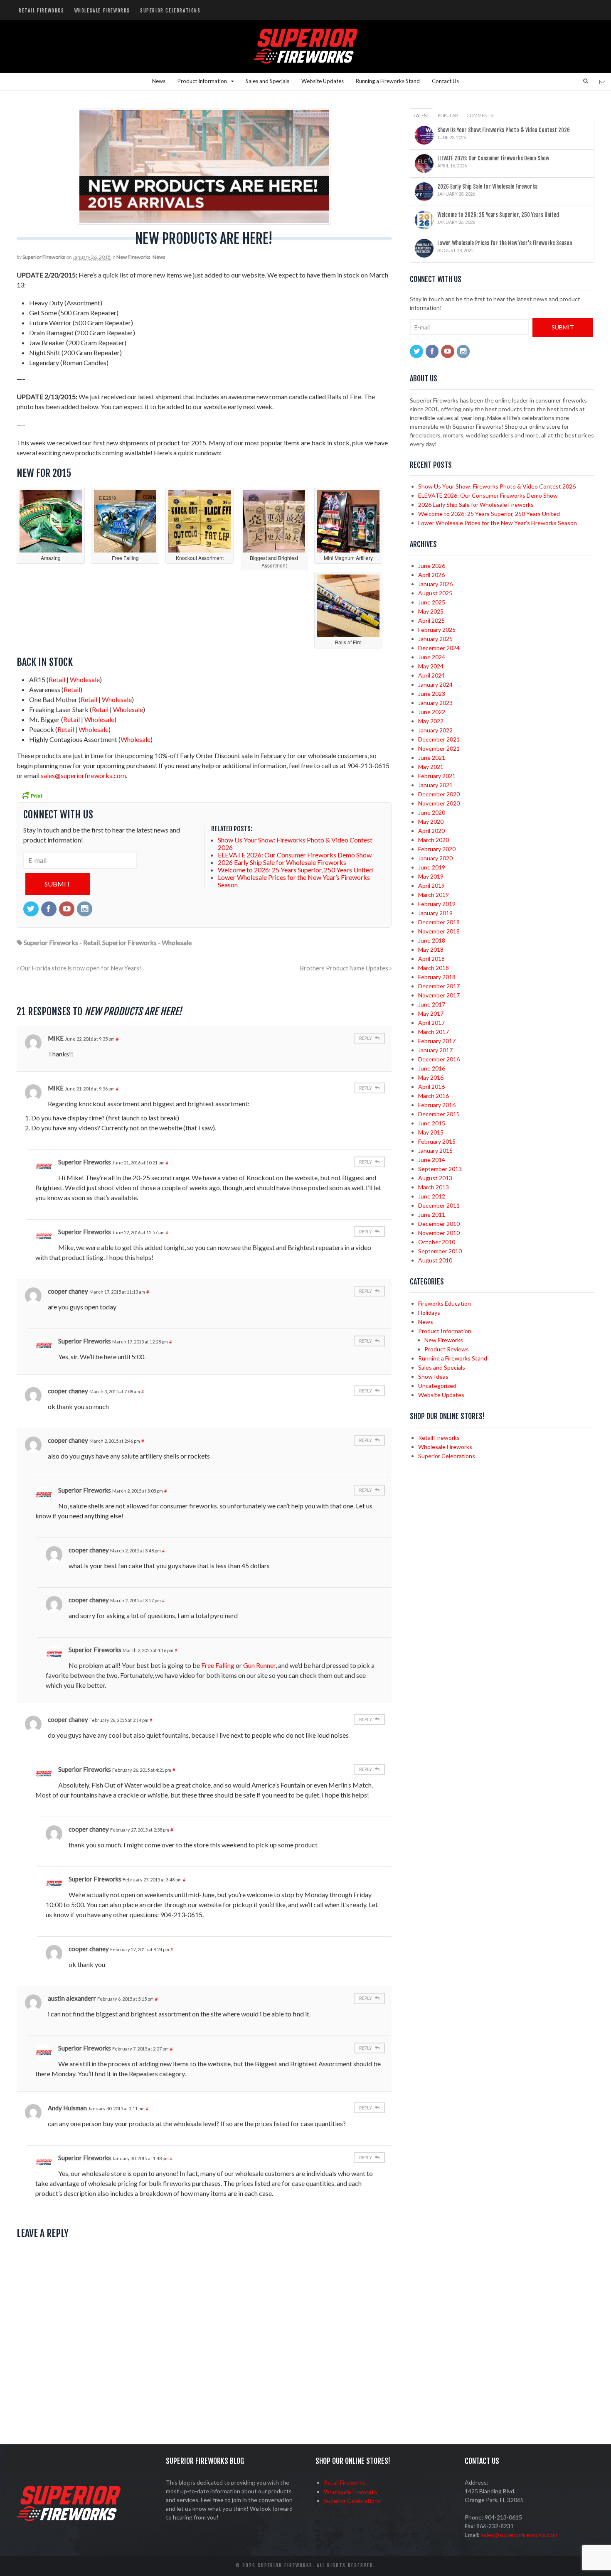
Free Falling (218, 1665)
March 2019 (434, 895)
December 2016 (439, 1059)
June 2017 (432, 1004)
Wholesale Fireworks (102, 11)
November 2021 (439, 748)
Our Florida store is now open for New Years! (80, 968)
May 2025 (431, 611)
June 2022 (432, 712)
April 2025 (431, 620)
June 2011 (432, 1214)
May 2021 (431, 767)
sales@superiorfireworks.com (83, 775)
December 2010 (439, 1224)
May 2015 (431, 1132)
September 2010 (440, 1251)
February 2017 (437, 1041)
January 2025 (435, 639)
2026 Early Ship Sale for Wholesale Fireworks (487, 187)
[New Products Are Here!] (204, 166)
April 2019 (431, 885)
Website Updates (323, 81)
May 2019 (431, 876)
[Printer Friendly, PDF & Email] (32, 795)
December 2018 (439, 922)
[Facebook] (49, 909)
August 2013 (435, 1178)
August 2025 (435, 593)
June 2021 (432, 758)
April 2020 (431, 831)
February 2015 (437, 1141)
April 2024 (431, 675)
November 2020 (439, 803)
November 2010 (439, 1233)
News (159, 81)
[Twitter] (32, 909)
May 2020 (431, 821)
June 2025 (432, 602)
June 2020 (432, 812)
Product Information (202, 81)
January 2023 (435, 703)
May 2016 (431, 1077)
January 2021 (435, 785)
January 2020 (435, 858)
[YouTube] (67, 909)
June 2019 (432, 867)
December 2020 (439, 794)
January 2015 (435, 1150)
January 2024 (435, 684)
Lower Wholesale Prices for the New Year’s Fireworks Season (505, 243)
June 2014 (432, 1160)
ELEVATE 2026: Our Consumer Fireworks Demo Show (493, 158)
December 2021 (439, 739)
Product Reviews (447, 1349)
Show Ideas (433, 1376)
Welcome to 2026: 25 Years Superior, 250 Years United (498, 215)
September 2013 (440, 1169)
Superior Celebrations (170, 11)
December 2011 (439, 1205)
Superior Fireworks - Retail (62, 942)
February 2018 (437, 977)
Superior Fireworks (44, 257)
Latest (421, 115)
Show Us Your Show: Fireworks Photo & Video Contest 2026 (504, 130)
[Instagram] (85, 909)
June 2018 (432, 940)
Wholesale (85, 679)
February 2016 (437, 1105)
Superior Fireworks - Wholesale (147, 942)
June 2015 (432, 1123)
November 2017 (439, 995)
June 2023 (432, 694)
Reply (366, 1038)
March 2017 (434, 1032)
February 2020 (437, 849)
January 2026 (435, 584)
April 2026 (431, 575)
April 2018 (431, 959)
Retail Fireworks (42, 11)
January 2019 (435, 913)
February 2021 (437, 776)
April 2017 (431, 1023)
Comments (480, 115)
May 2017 (431, 1013)
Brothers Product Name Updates (345, 968)
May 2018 (431, 949)
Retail (57, 679)
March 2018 (434, 968)
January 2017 (435, 1050)
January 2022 (435, 730)
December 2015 (439, 1114)
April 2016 (431, 1087)
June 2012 (432, 1196)
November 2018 (439, 931)
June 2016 (432, 1068)
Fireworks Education (445, 1303)
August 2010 (435, 1260)
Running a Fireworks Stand (388, 81)
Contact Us (445, 81)
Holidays (429, 1313)
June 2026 (432, 566)
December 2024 (439, 648)
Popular (448, 115)
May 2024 (431, 666)
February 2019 (437, 904)
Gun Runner (259, 1665)
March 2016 (434, 1096)
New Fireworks (133, 257)
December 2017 (439, 986)
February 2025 (437, 630)
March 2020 (434, 840)
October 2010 (437, 1242)
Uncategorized (437, 1386)
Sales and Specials (267, 81)
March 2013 (434, 1187)
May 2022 (431, 721)
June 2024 (432, 657)
